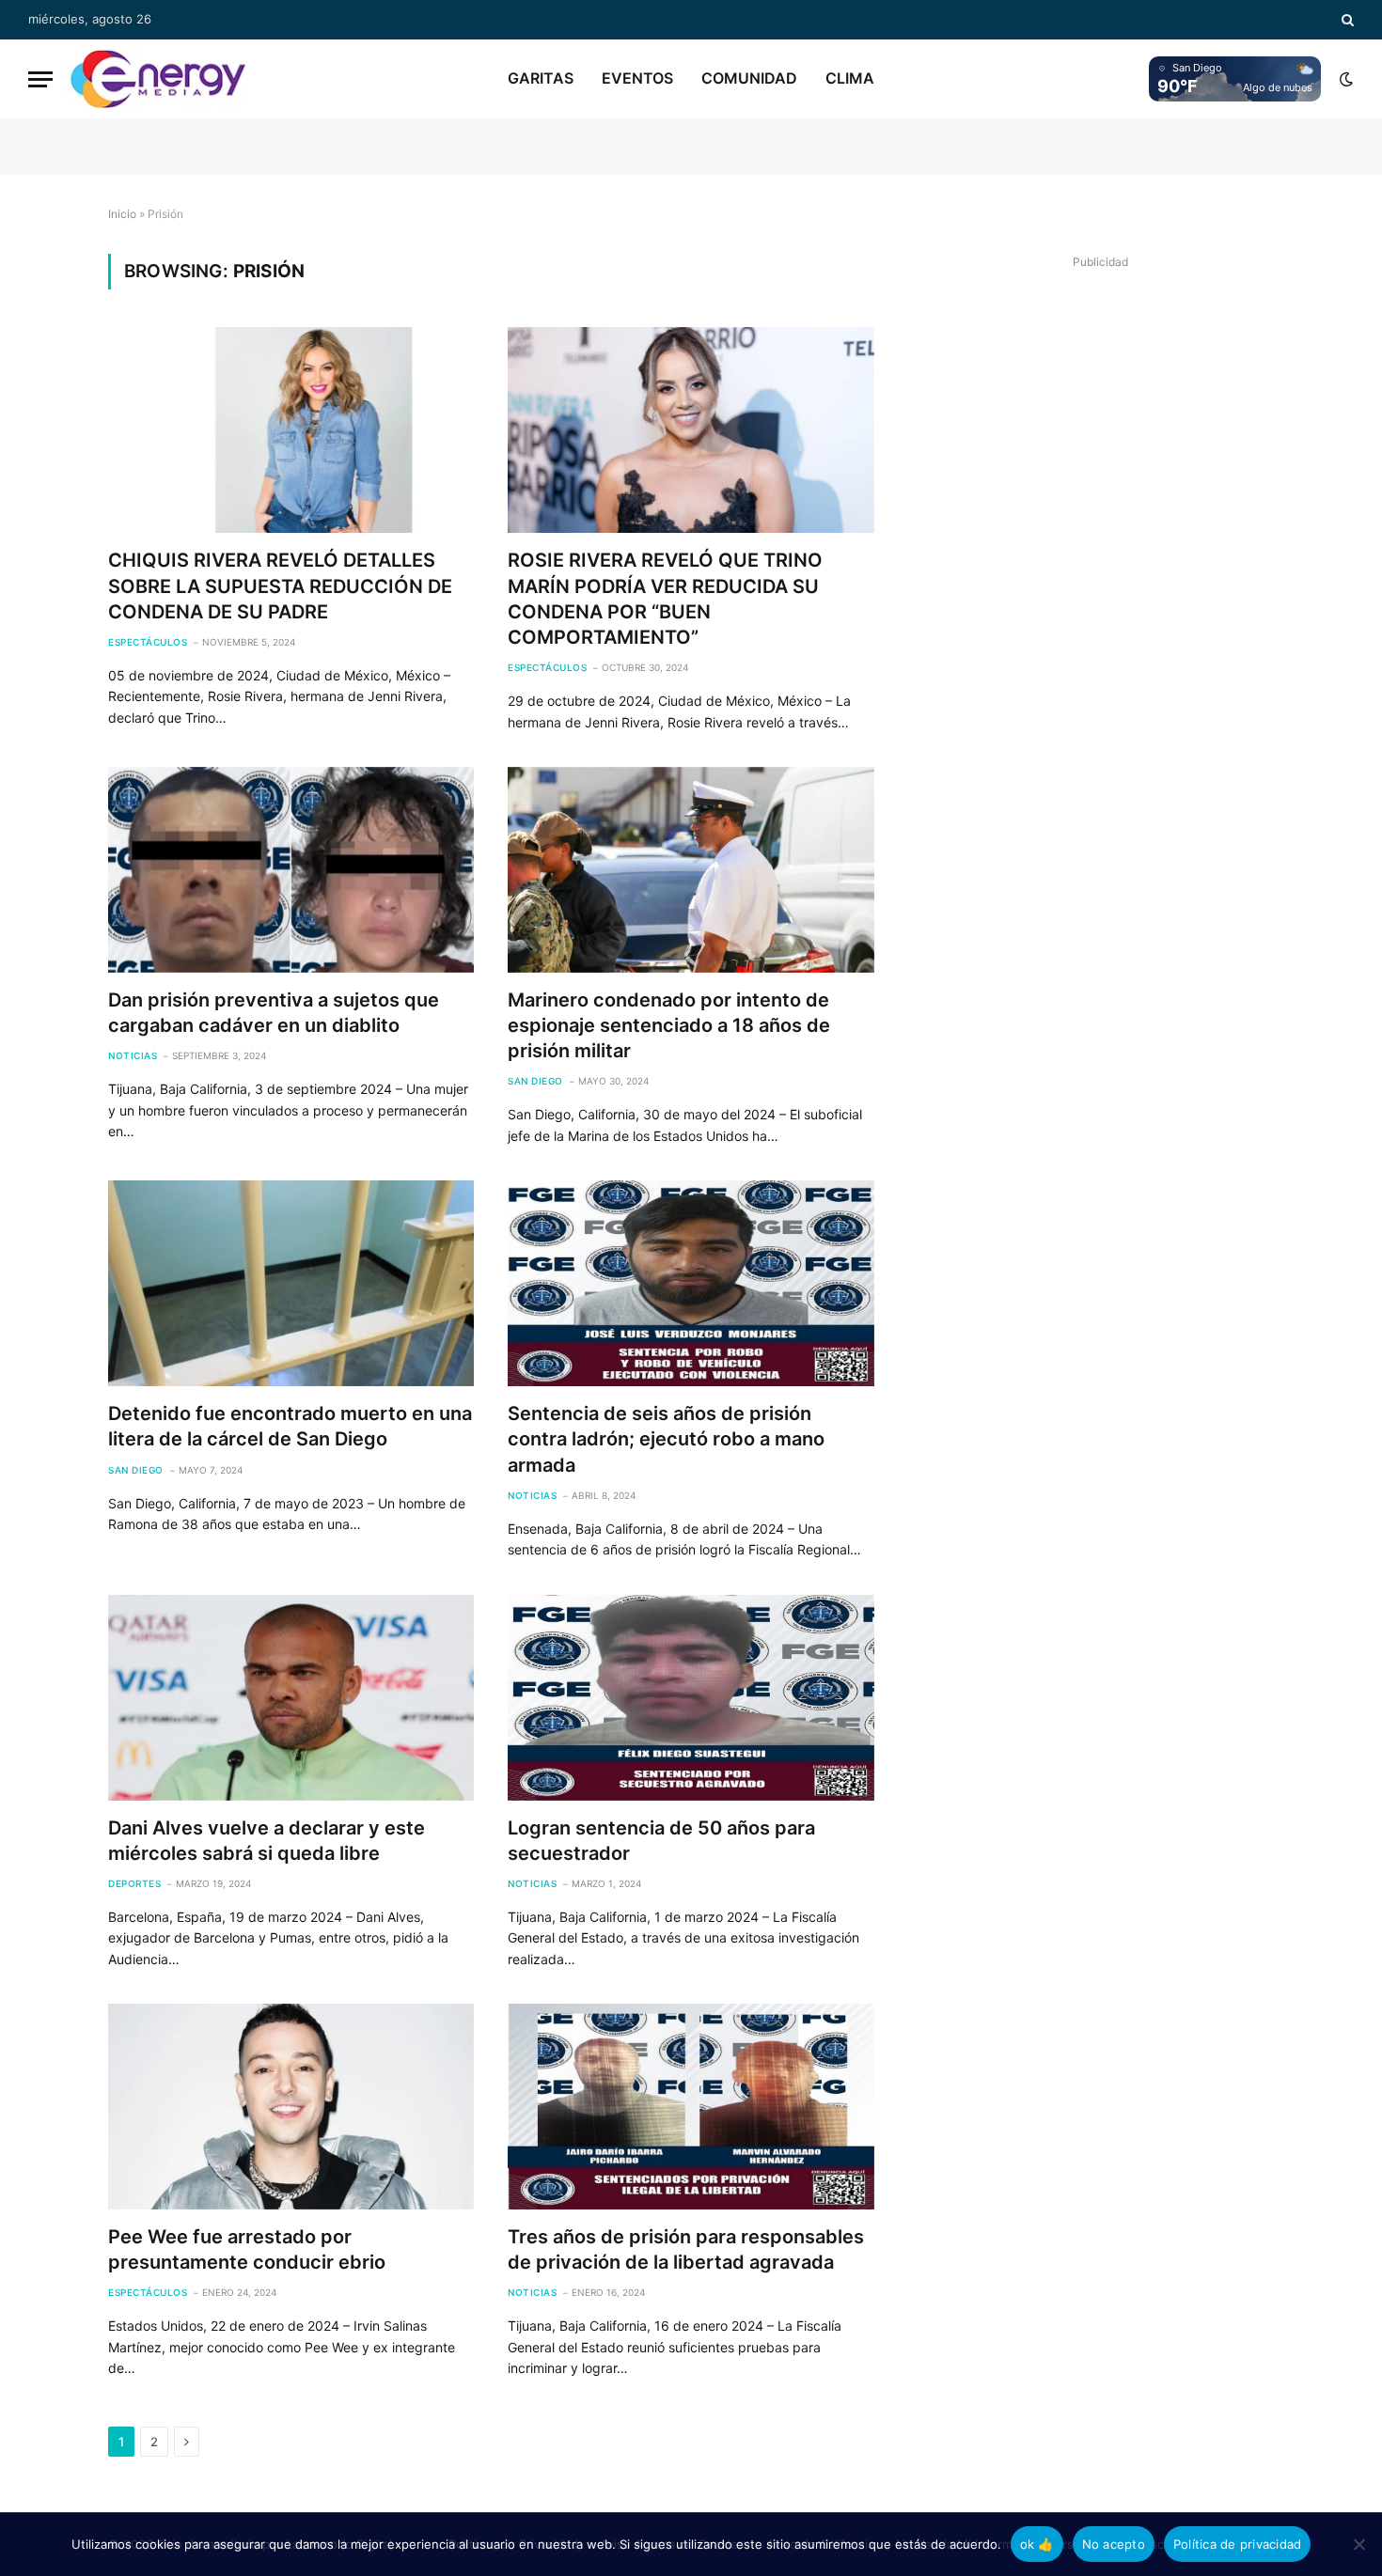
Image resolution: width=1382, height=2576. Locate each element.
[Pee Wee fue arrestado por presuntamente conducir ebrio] (291, 2107)
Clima (850, 78)
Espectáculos (148, 642)
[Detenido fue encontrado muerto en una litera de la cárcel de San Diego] (291, 1283)
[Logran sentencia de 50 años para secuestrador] (691, 1698)
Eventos (637, 78)
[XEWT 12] (158, 79)
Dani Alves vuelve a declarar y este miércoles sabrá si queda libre (267, 1841)
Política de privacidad (1238, 2544)
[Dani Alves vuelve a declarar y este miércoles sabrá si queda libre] (291, 1698)
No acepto (1114, 2544)
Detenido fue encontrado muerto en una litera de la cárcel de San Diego (290, 1426)
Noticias (133, 1055)
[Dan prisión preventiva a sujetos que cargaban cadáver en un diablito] (291, 870)
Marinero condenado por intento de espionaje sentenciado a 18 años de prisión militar (669, 1025)
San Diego (535, 1081)
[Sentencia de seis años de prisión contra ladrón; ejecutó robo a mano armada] (691, 1283)
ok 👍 (1037, 2544)
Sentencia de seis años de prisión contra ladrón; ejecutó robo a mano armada (666, 1439)
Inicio (122, 214)
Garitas (541, 78)
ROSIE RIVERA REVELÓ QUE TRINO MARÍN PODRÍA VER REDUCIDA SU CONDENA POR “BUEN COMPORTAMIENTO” (665, 599)
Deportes (134, 1883)
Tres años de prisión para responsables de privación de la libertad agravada (686, 2249)
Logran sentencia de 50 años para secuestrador (661, 1841)
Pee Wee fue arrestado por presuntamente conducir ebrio (247, 2249)
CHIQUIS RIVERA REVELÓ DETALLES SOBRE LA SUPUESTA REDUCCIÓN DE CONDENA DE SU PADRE (280, 585)
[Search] (1346, 20)
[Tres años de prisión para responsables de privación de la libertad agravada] (691, 2107)
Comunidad (749, 78)
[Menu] (40, 79)
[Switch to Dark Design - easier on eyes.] (1344, 79)
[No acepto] (1358, 2544)
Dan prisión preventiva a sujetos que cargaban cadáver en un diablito (274, 1013)
